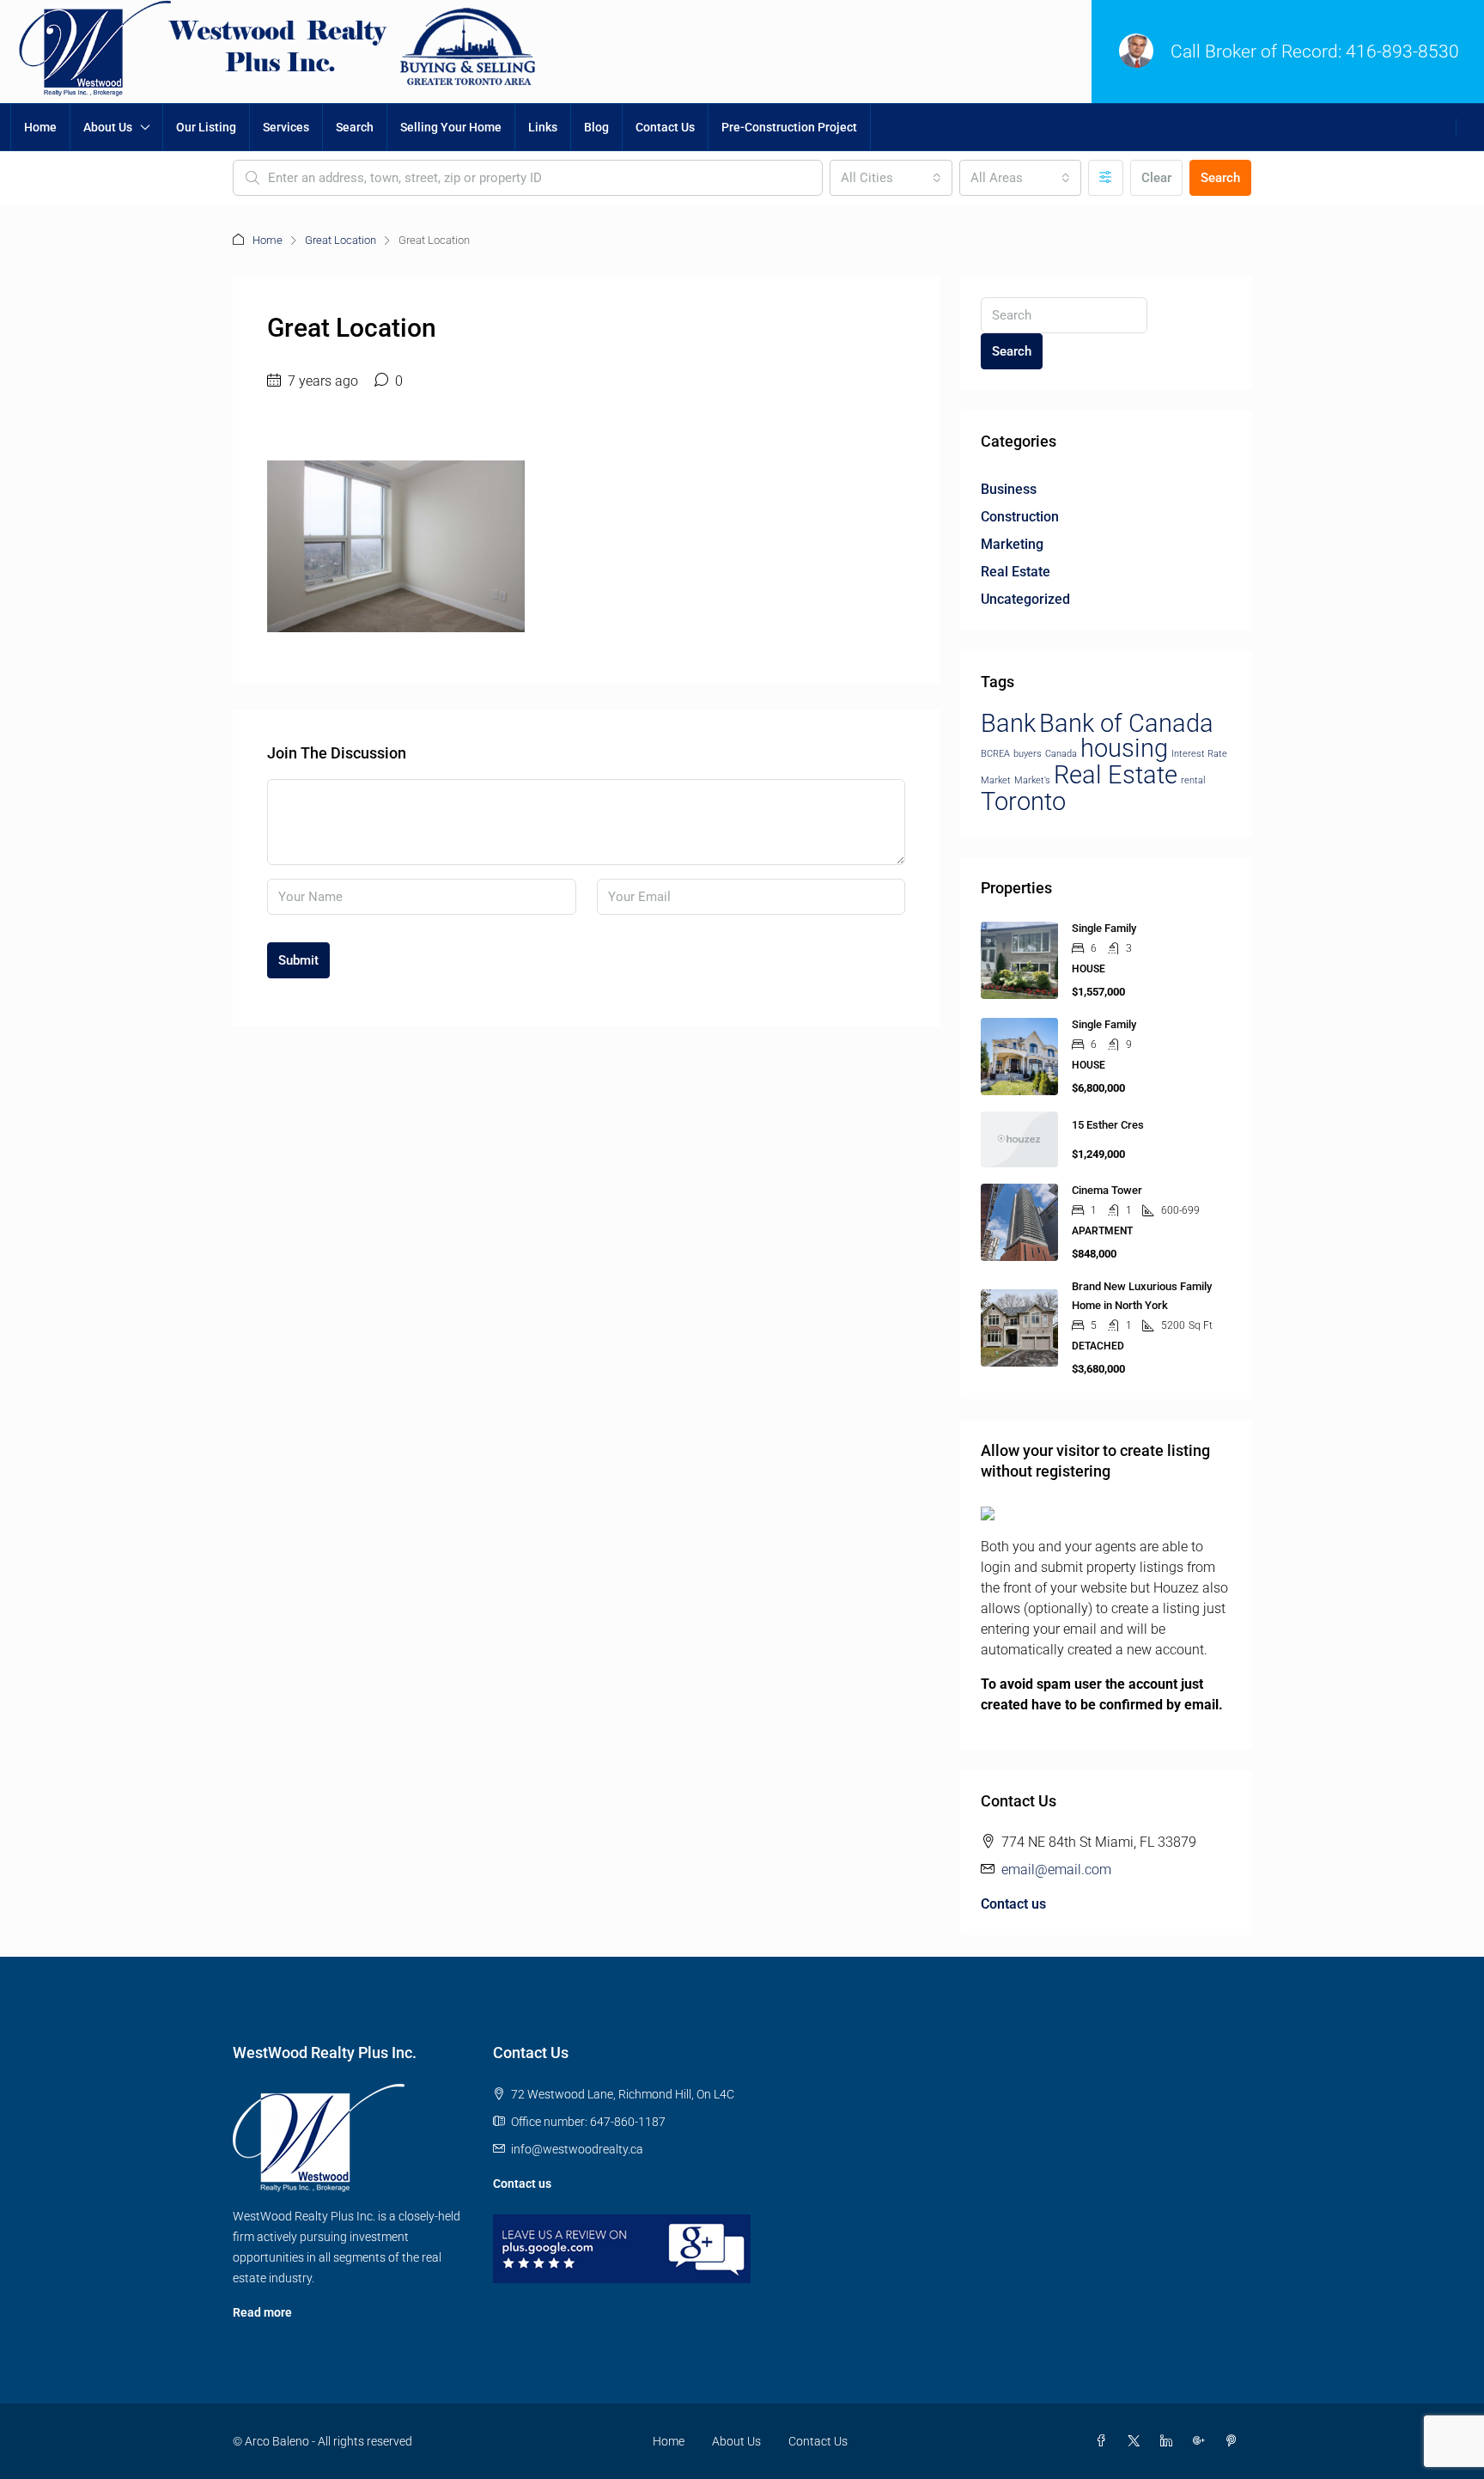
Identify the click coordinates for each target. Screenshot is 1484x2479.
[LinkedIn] (1170, 2441)
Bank (1008, 723)
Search (355, 127)
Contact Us (665, 127)
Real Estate (1016, 572)
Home (40, 127)
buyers (1028, 754)
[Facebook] (1104, 2441)
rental (1193, 780)
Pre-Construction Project (789, 127)
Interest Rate (1199, 754)
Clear (1156, 178)
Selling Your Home (451, 127)
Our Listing (206, 127)
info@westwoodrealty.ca (577, 2149)
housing (1124, 748)
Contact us (1013, 1904)
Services (286, 127)
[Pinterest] (1235, 2441)
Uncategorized (1025, 599)
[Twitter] (1137, 2441)
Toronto (1023, 801)
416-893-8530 (1402, 52)
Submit (298, 960)
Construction (1020, 517)
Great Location (341, 240)
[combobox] (891, 178)
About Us (108, 127)
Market (996, 780)
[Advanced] (1106, 178)
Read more (262, 2312)
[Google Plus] (1202, 2441)
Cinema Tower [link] (1107, 1190)
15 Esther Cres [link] (1108, 1125)
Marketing (1012, 544)
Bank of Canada (1126, 723)
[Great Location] (396, 545)
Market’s (1032, 780)
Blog (596, 127)
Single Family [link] (1104, 928)
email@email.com (1056, 1870)
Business (1009, 489)
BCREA (995, 754)
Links (543, 127)
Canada (1061, 754)
